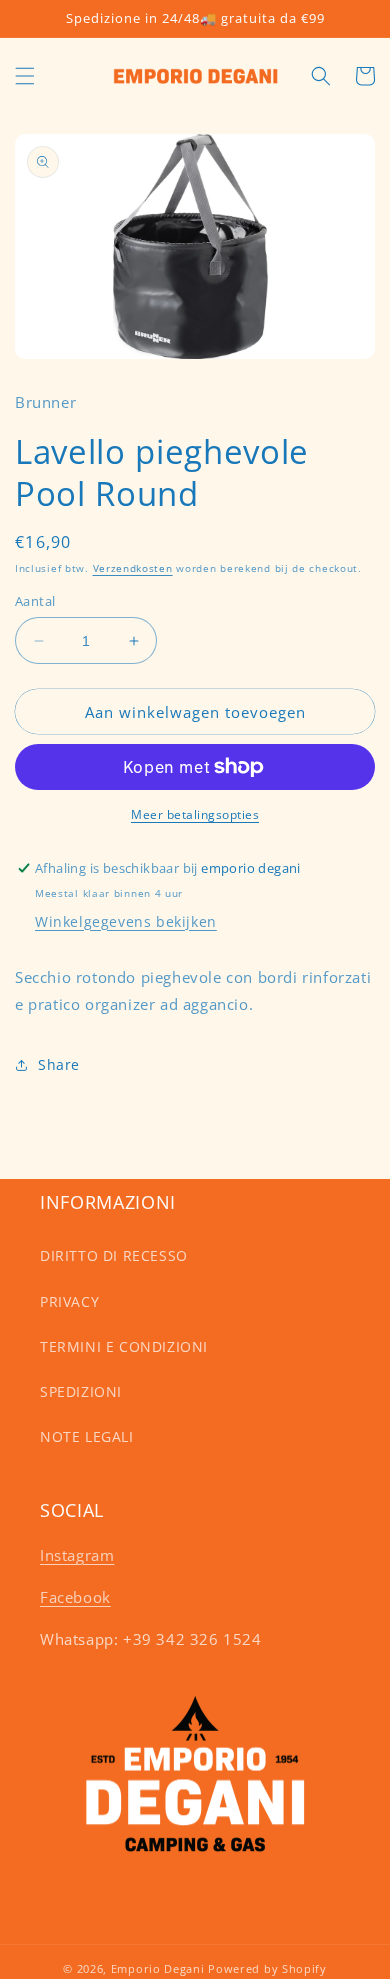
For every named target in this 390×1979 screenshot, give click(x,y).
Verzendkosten (133, 568)
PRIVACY (69, 1301)
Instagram (77, 1555)
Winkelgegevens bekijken (126, 921)
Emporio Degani (158, 1968)
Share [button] (59, 1064)
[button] (25, 76)
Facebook (75, 1597)
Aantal (35, 601)
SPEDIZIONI (81, 1391)
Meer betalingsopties (195, 814)
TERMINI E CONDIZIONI (124, 1346)
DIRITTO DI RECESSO (114, 1255)
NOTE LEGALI (87, 1436)
